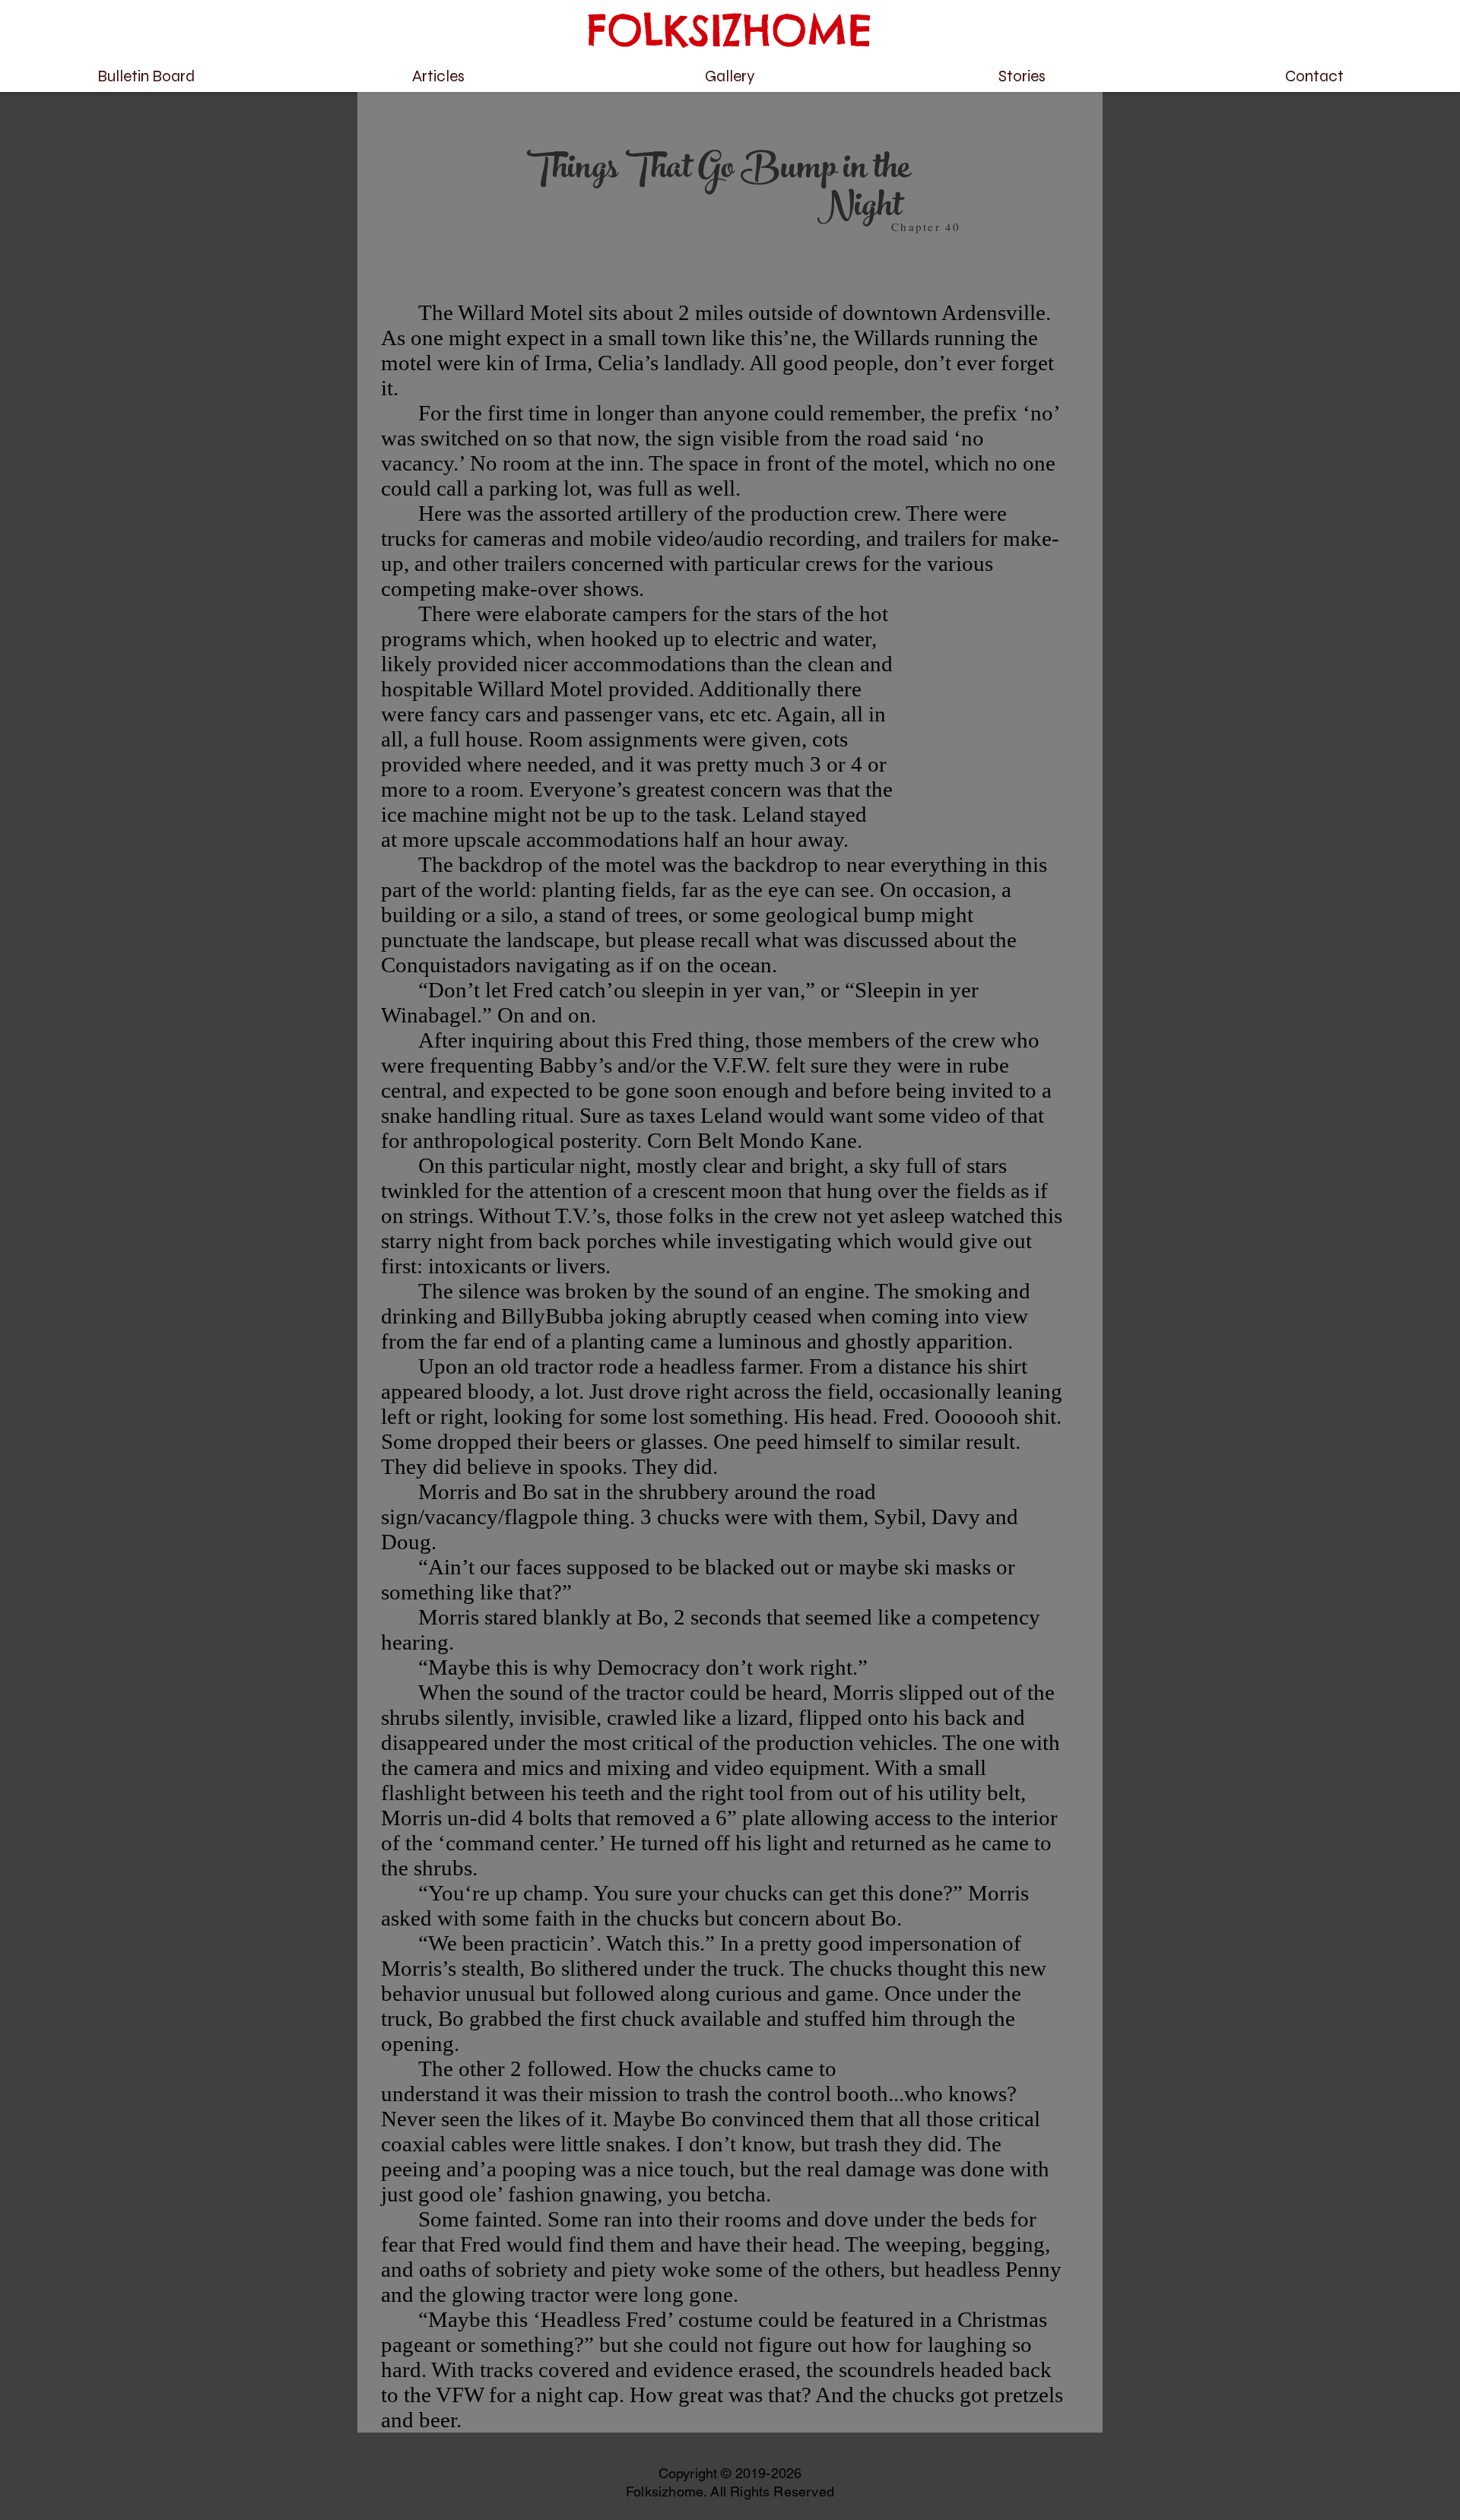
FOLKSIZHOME (730, 30)
